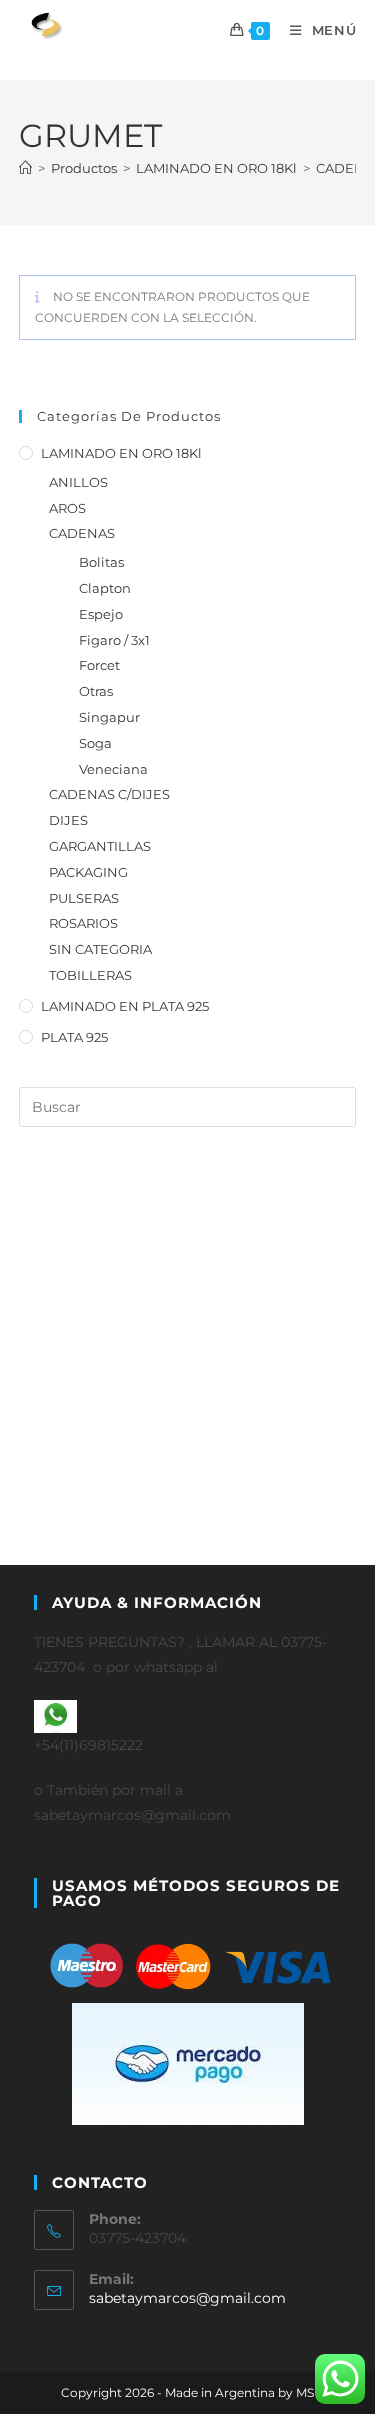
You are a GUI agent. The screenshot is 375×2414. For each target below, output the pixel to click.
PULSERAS (84, 898)
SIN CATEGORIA (100, 949)
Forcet (99, 665)
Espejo (101, 614)
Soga (95, 743)
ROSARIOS (83, 923)
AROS (67, 508)
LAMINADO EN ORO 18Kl (121, 453)
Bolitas (101, 562)
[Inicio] (25, 168)
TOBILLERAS (90, 975)
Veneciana (113, 769)
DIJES (68, 820)
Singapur (109, 717)
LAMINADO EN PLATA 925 (125, 1006)
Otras (96, 691)
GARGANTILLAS (100, 846)
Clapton (105, 588)
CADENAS (82, 533)
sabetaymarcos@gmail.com (187, 2298)
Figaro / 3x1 (114, 640)
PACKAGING (88, 872)
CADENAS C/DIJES (109, 794)
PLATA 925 (74, 1037)
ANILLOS (78, 482)
